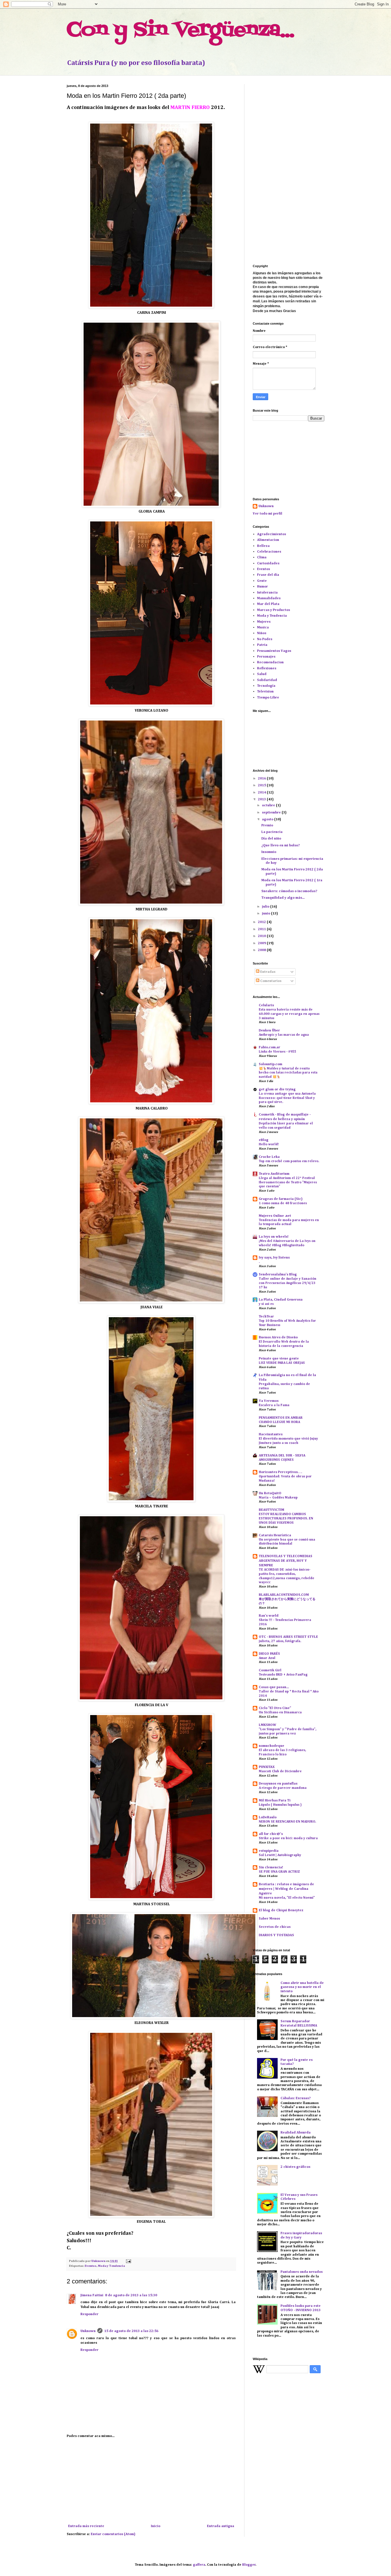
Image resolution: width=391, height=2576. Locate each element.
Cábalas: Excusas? (296, 2098)
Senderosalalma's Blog (278, 1275)
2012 (262, 922)
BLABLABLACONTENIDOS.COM (284, 1595)
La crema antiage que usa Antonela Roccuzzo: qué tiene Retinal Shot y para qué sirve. (287, 1098)
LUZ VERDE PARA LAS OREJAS (282, 1363)
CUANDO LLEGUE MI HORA (279, 1422)
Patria (262, 645)
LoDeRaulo (268, 1817)
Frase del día (268, 575)
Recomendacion (270, 662)
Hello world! (269, 1144)
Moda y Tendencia (111, 2266)
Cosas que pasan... (274, 1687)
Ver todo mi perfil (267, 514)
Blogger (249, 2565)
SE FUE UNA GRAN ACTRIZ (279, 1872)
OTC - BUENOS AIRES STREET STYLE (288, 1637)
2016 (262, 779)
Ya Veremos (269, 1401)
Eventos (91, 2266)
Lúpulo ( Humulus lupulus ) (280, 1805)
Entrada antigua (221, 2526)
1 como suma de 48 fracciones (283, 1203)
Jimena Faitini (92, 2295)
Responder (89, 2314)
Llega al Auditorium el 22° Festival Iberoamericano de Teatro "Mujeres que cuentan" (288, 1182)
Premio (267, 825)
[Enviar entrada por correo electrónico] (128, 2261)
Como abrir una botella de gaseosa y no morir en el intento (302, 1987)
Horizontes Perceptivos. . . (280, 1472)
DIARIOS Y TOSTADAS (276, 1935)
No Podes (265, 639)
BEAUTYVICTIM (271, 1510)
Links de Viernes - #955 (278, 1052)
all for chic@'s (271, 1834)
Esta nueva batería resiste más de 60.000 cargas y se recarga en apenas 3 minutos (289, 1014)
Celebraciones (269, 552)
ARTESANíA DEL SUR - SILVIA (282, 1456)
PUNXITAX (267, 1767)
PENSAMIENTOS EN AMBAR (281, 1418)
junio (266, 914)
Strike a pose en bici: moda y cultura (288, 1838)
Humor (262, 587)
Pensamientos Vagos (274, 651)
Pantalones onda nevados (302, 2272)
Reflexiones (267, 668)
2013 (262, 799)
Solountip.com (270, 1064)
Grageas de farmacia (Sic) (281, 1199)
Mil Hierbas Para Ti (275, 1801)
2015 (262, 785)
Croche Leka (269, 1157)
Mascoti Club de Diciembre (280, 1771)
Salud (262, 674)
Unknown (88, 2331)
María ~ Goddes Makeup (278, 1498)
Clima (262, 557)
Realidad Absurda (296, 2133)
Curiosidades (268, 563)
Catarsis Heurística (275, 1535)
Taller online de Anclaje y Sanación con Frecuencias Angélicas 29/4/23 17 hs (288, 1283)
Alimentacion (268, 540)
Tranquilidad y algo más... (283, 898)
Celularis (266, 1005)
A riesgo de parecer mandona (283, 1788)
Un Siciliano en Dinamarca (280, 1712)
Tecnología (266, 686)
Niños (262, 633)
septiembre (272, 813)
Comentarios (270, 981)
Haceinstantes (271, 1434)
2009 (262, 943)
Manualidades (269, 598)
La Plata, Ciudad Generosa (281, 1300)
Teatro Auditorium (274, 1174)
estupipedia (269, 1851)
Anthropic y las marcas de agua (284, 1035)
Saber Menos (269, 1919)
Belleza (263, 546)
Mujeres (264, 622)
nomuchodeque (271, 1746)
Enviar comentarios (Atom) (113, 2534)
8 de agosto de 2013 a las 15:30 (131, 2295)
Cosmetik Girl (270, 1670)
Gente (262, 581)
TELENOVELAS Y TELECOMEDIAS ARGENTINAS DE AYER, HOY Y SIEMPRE (286, 1561)
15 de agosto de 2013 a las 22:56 (131, 2331)
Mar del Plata (268, 604)
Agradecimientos (271, 534)
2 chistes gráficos (295, 2167)
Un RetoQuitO (270, 1493)
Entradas (267, 972)
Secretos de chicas (275, 1927)
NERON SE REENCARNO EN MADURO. (287, 1822)
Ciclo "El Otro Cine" (275, 1708)
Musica (263, 628)
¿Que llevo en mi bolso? (281, 846)
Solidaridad (267, 680)
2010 (262, 936)
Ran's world (269, 1616)
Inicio (156, 2526)
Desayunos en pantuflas (278, 1784)
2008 (262, 950)
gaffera (199, 2565)
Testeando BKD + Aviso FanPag (283, 1675)
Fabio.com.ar (269, 1047)
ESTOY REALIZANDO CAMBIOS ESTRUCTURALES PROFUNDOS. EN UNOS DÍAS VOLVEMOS (286, 1519)
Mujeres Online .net (275, 1216)
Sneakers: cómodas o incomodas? (289, 891)
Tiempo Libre (268, 698)
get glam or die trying (277, 1089)
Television (265, 692)
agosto (268, 819)
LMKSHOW (267, 1725)
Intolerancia (267, 593)
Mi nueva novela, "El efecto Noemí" (287, 1898)
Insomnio (269, 852)
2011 (262, 929)
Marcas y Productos (273, 610)
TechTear (266, 1317)
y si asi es (266, 1304)
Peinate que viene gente (279, 1359)
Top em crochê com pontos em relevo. (289, 1161)
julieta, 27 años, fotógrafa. (280, 1641)
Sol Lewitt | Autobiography (280, 1855)
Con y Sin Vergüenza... (180, 30)
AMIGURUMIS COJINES (276, 1460)
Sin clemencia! (271, 1867)
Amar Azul (267, 1658)
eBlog (264, 1140)
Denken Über (269, 1031)
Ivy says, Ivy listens (274, 1258)
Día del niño (271, 839)
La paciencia (272, 832)
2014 (262, 793)
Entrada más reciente (86, 2526)
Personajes (266, 657)
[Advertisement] (151, 2481)
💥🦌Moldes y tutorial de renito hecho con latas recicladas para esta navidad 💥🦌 (288, 1073)
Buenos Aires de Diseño (278, 1337)
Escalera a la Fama (274, 1405)
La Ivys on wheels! (274, 1237)
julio (266, 907)
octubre (269, 805)
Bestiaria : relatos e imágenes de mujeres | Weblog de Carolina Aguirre (286, 1889)
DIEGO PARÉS (269, 1654)
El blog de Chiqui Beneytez (281, 1910)
